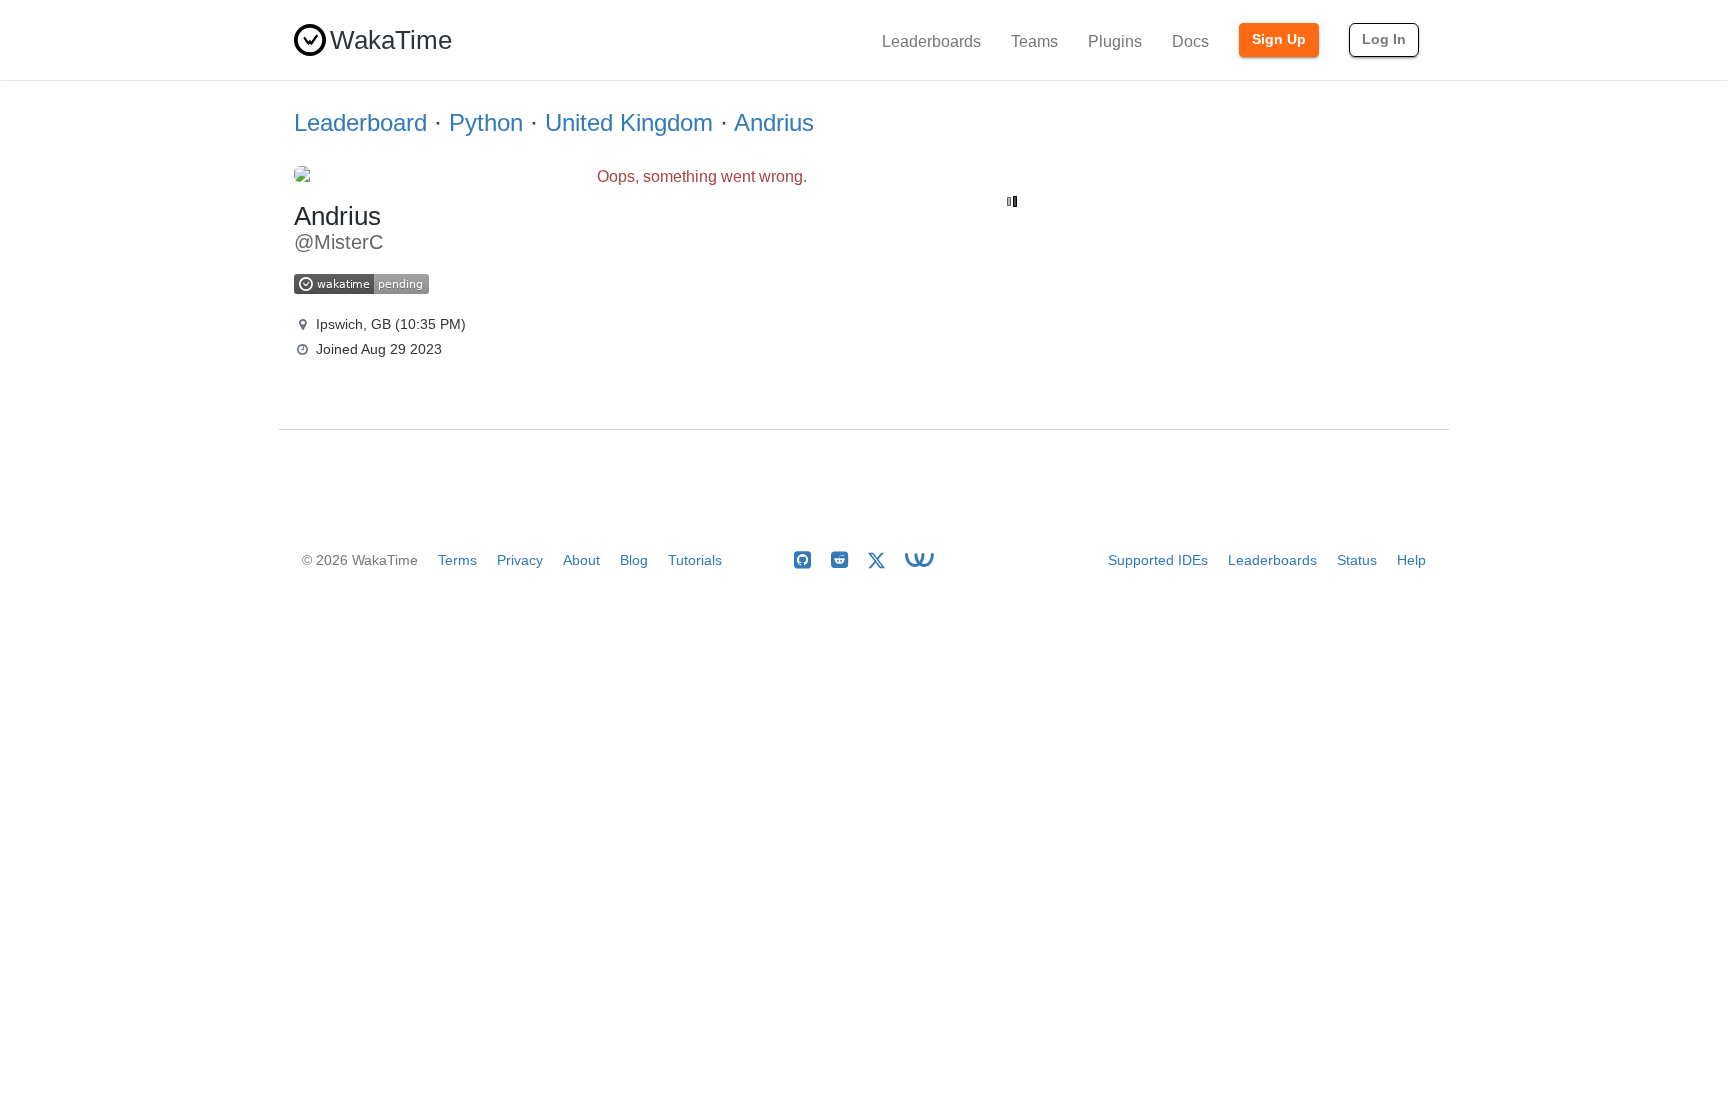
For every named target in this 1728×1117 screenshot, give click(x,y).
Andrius (774, 122)
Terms (457, 560)
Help (1411, 560)
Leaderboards (931, 41)
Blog (634, 560)
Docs (1190, 41)
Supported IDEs (1158, 560)
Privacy (520, 560)
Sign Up (1279, 39)
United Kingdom (629, 122)
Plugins (1115, 41)
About (581, 560)
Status (1357, 560)
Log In (1384, 39)
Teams (1034, 41)
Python (486, 122)
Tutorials (695, 560)
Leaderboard (360, 122)
